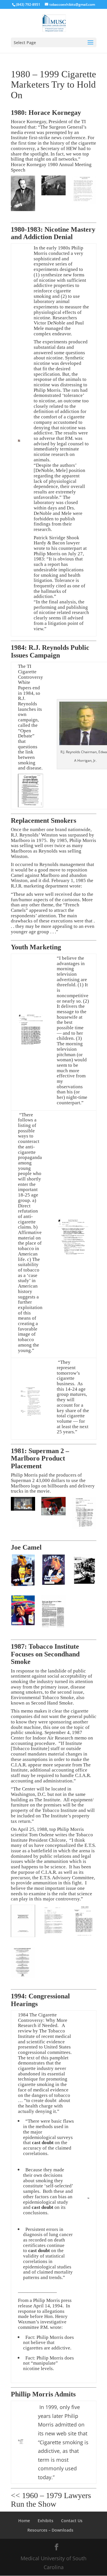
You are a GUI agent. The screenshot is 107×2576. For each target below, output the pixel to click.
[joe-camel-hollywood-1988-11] (23, 1612)
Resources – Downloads (50, 2530)
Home (24, 2521)
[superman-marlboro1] (23, 1505)
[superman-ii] (53, 1507)
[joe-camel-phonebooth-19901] (23, 1571)
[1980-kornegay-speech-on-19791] (84, 191)
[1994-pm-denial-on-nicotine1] (23, 1963)
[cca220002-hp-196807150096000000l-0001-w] (23, 194)
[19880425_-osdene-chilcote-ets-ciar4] (84, 1922)
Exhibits (46, 2521)
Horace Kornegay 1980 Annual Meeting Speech (51, 167)
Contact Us (72, 2521)
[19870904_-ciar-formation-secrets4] (53, 1921)
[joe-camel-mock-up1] (84, 1571)
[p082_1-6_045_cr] (53, 187)
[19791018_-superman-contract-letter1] (84, 1514)
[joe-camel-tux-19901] (53, 1571)
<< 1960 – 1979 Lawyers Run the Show (51, 2500)
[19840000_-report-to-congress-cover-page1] (23, 1922)
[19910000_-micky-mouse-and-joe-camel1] (53, 1613)
